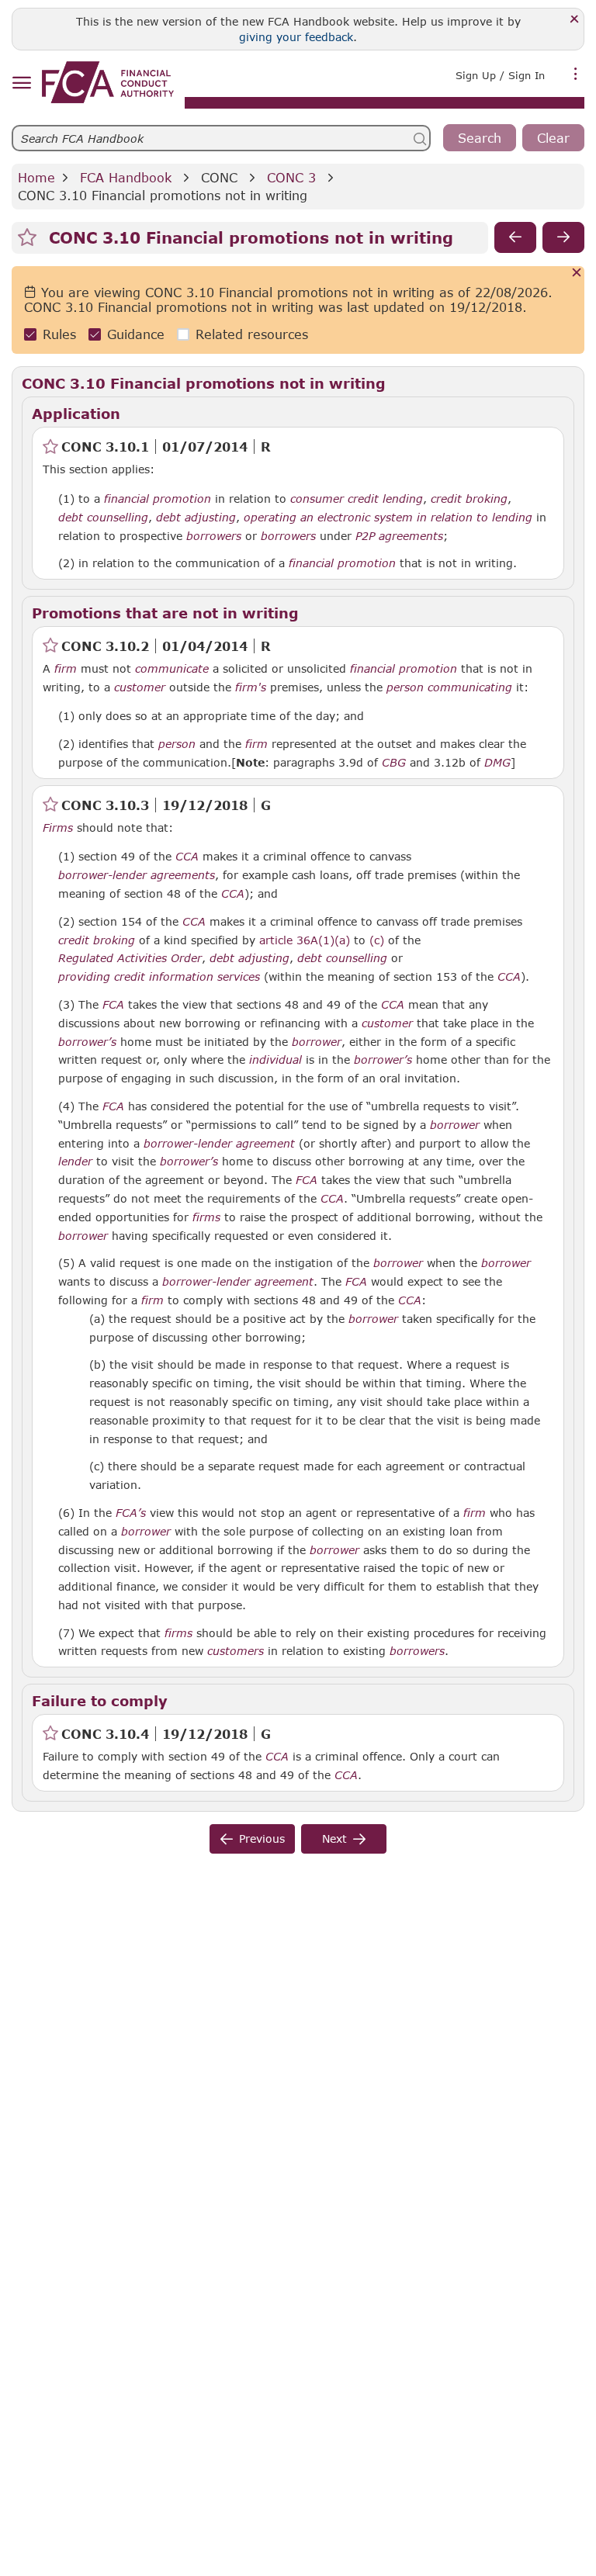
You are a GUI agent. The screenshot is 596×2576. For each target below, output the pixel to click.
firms (206, 1217)
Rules (59, 334)
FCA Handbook (126, 177)
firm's (251, 687)
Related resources (252, 334)
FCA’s (131, 1513)
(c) (377, 940)
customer (140, 687)
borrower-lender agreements (137, 875)
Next (334, 1839)
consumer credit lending (357, 499)
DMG (497, 763)
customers (236, 1651)
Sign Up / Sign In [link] (500, 75)
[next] (563, 237)
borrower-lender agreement (219, 1144)
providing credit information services (159, 977)
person (405, 687)
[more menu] (576, 74)
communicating (470, 687)
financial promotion (158, 499)
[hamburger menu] (21, 83)
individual (275, 1060)
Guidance (136, 334)
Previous (262, 1839)
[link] (108, 82)
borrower (317, 1042)
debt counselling (103, 518)
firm (66, 669)
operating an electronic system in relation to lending (388, 518)
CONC (219, 177)
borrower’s (87, 1042)
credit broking (469, 499)
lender (75, 1162)
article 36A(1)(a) (305, 940)
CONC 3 (291, 177)
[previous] (515, 237)
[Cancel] (577, 274)
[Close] (575, 20)
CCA (187, 857)
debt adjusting (196, 518)
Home (36, 177)
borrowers (214, 536)
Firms (58, 828)
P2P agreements (399, 536)
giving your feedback (296, 37)
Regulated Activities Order (130, 958)
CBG (394, 763)
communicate (172, 669)
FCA (113, 1005)
